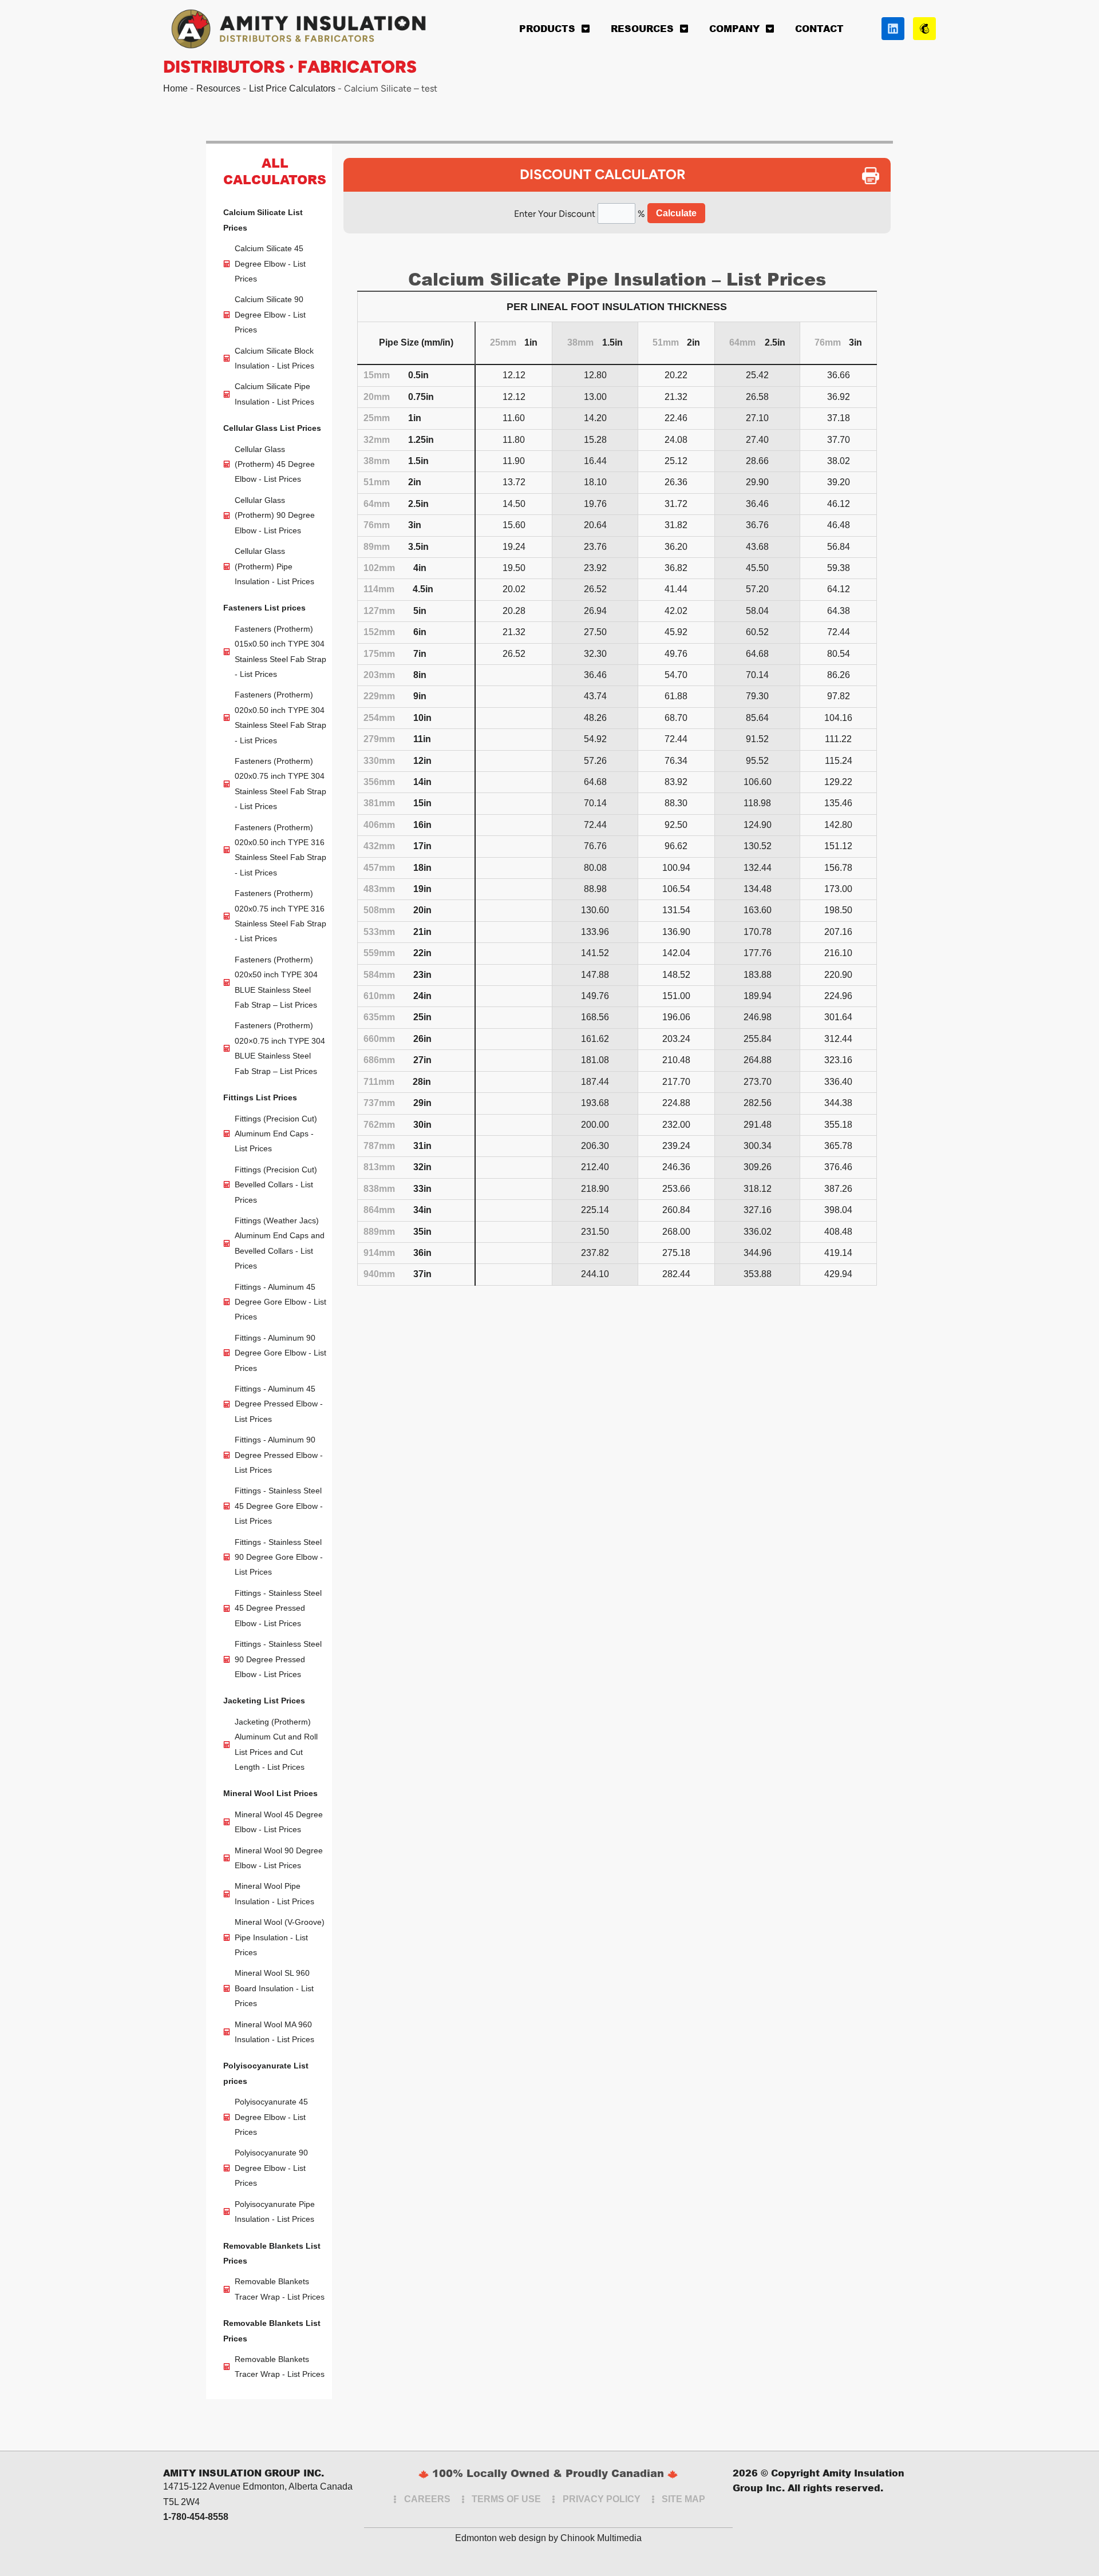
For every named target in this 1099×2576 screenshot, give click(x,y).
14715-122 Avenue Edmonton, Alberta (240, 2486)
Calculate (676, 213)
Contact (819, 28)
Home (175, 88)
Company (734, 28)
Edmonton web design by (507, 2538)
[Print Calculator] (876, 176)
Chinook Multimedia (601, 2538)
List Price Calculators (292, 88)
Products (547, 28)
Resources (642, 28)
